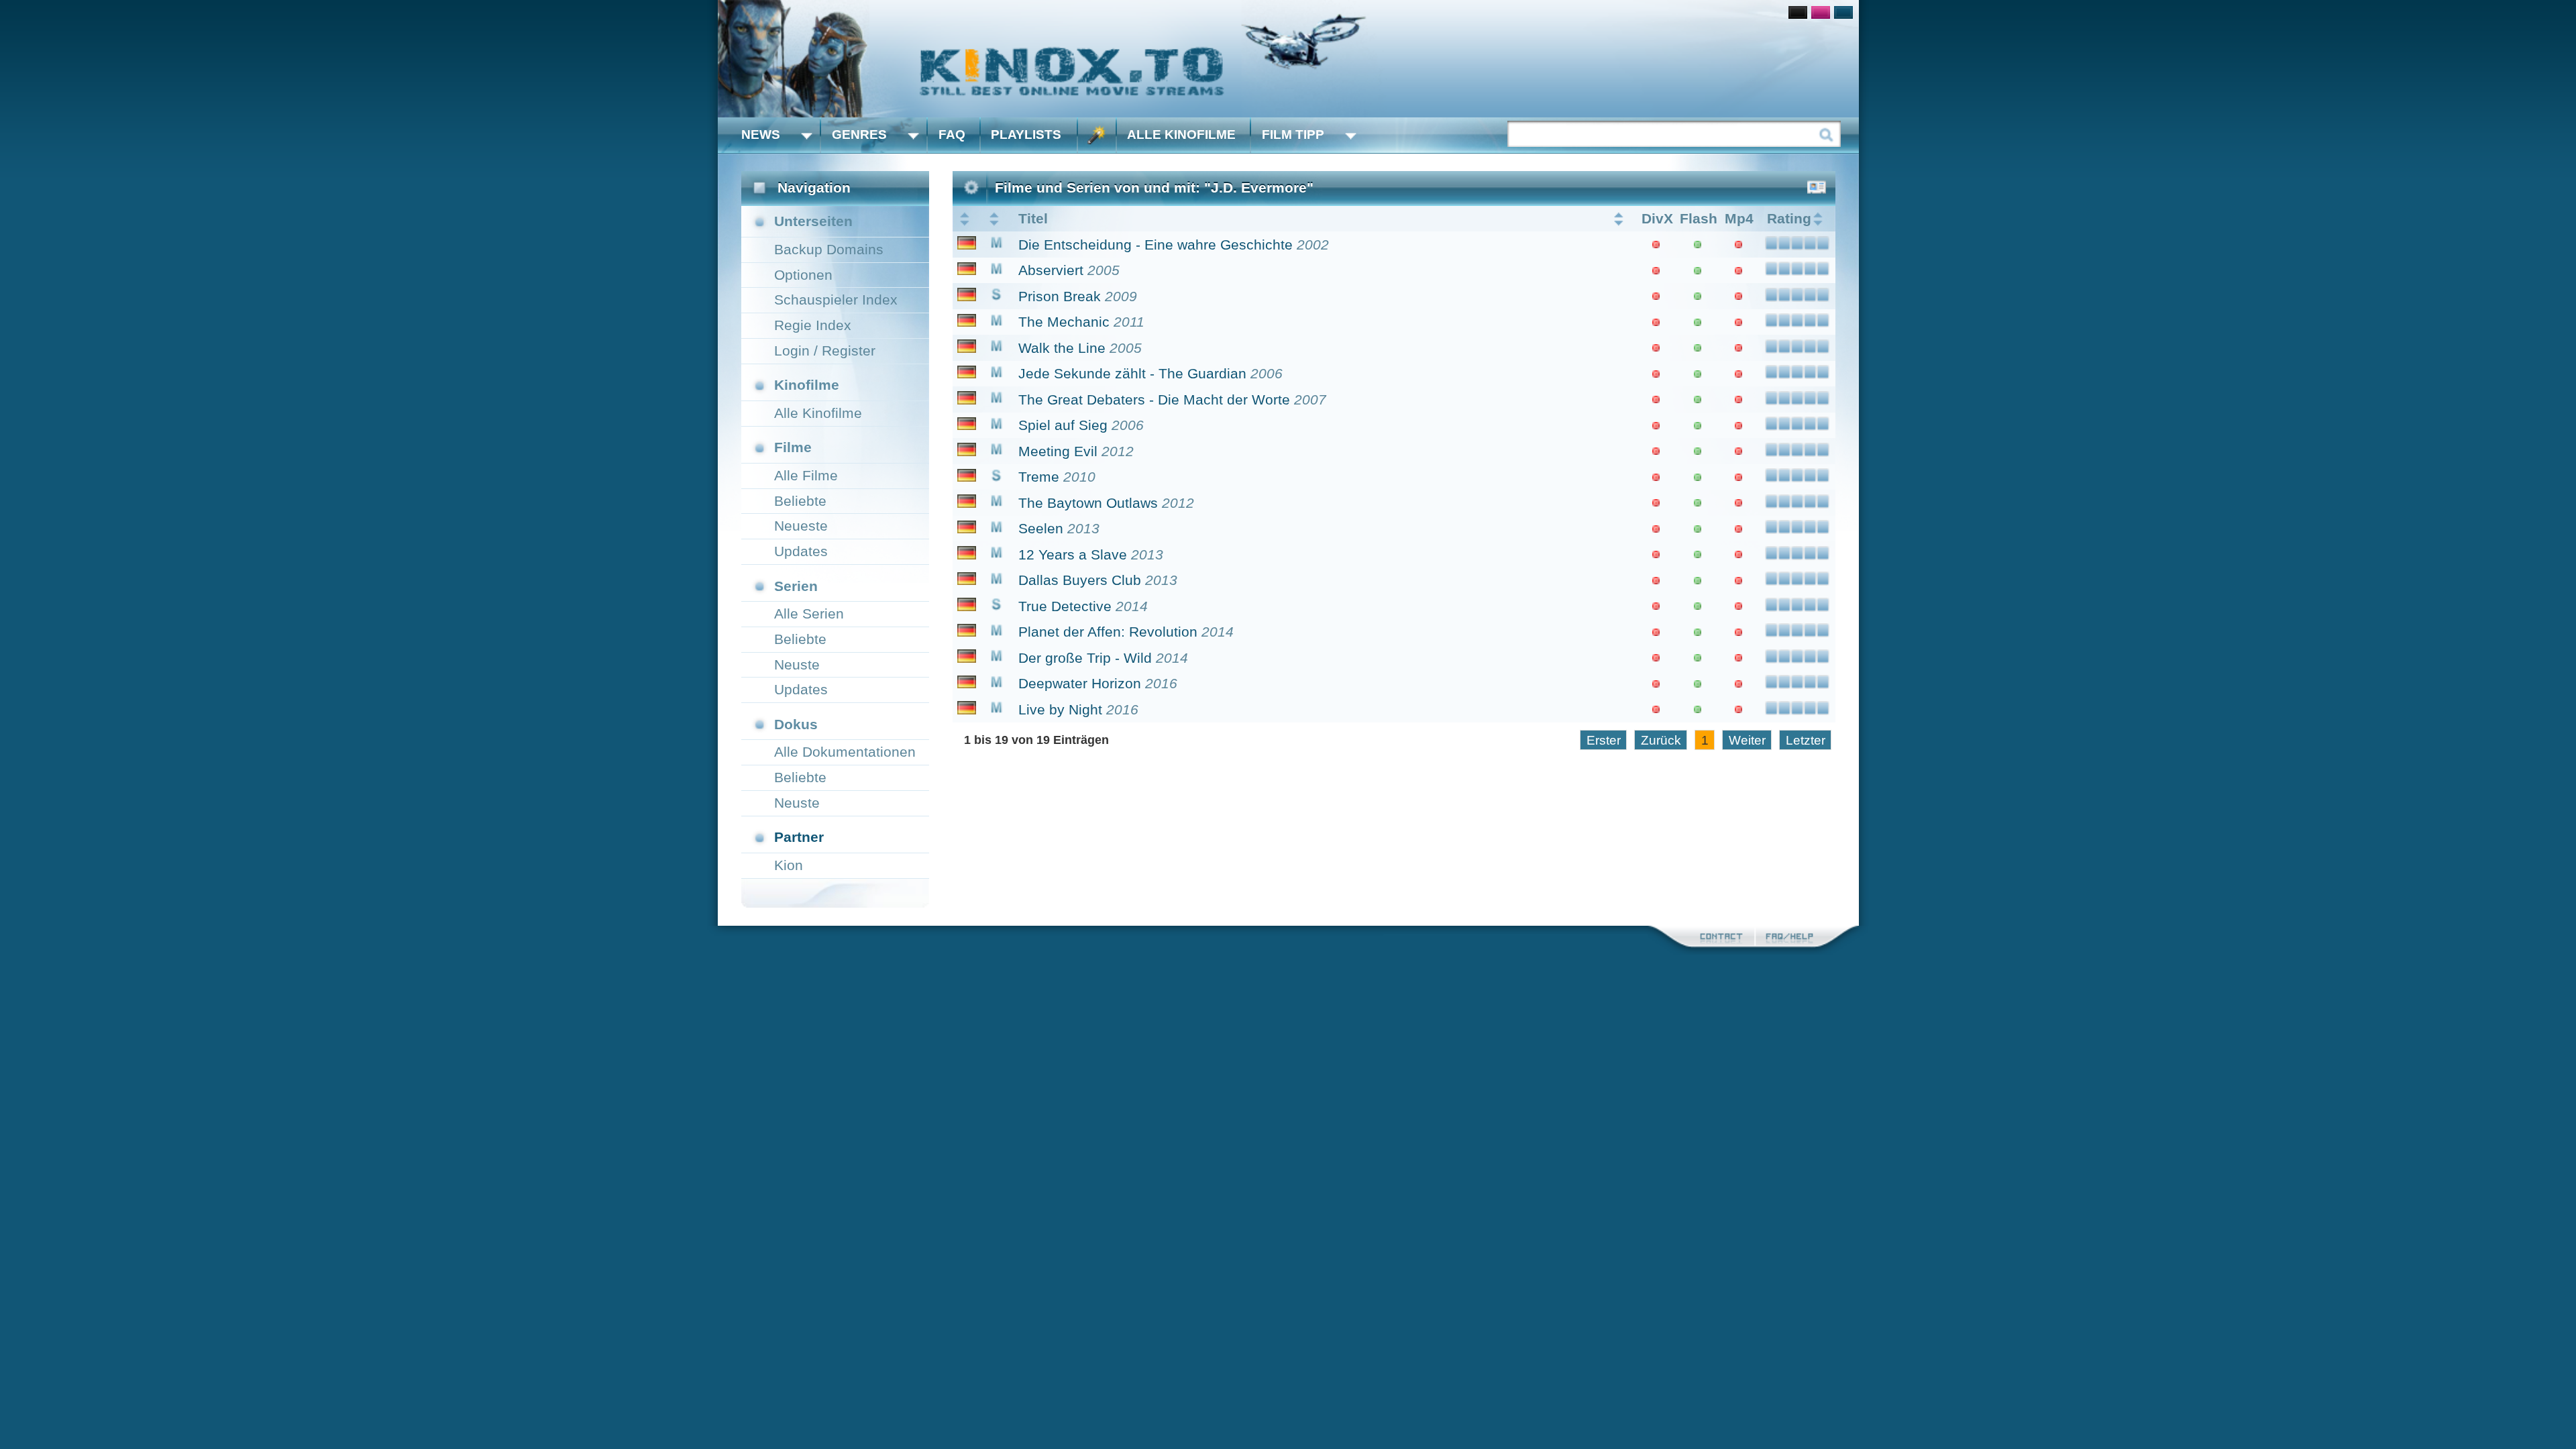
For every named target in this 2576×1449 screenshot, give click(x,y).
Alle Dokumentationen (845, 752)
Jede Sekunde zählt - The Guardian (1132, 373)
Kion (789, 865)
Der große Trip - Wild (1085, 658)
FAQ (952, 135)
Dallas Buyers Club (1080, 580)
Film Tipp (1293, 135)
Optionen (803, 275)
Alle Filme (806, 475)
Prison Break (1060, 296)
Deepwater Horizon (1080, 683)
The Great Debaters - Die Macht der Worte (1154, 399)
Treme (1039, 477)
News (761, 135)
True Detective (1065, 606)
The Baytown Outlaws (1088, 503)
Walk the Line (1062, 348)
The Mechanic (1064, 322)
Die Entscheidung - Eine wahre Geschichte (1156, 245)
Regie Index (813, 325)
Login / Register (825, 351)
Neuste (797, 664)
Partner (799, 837)
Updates (801, 551)
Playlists (1026, 135)
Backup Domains (829, 249)
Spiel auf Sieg (1063, 425)
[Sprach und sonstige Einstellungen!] (1097, 135)
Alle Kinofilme (1181, 135)
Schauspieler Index (836, 300)
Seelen (1041, 528)
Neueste (801, 526)
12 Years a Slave (1073, 554)
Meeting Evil (1058, 451)
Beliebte (800, 501)
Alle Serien (809, 613)
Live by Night (1060, 709)
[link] (1288, 59)
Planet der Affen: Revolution (1108, 632)
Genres (859, 135)
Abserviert (1051, 270)
